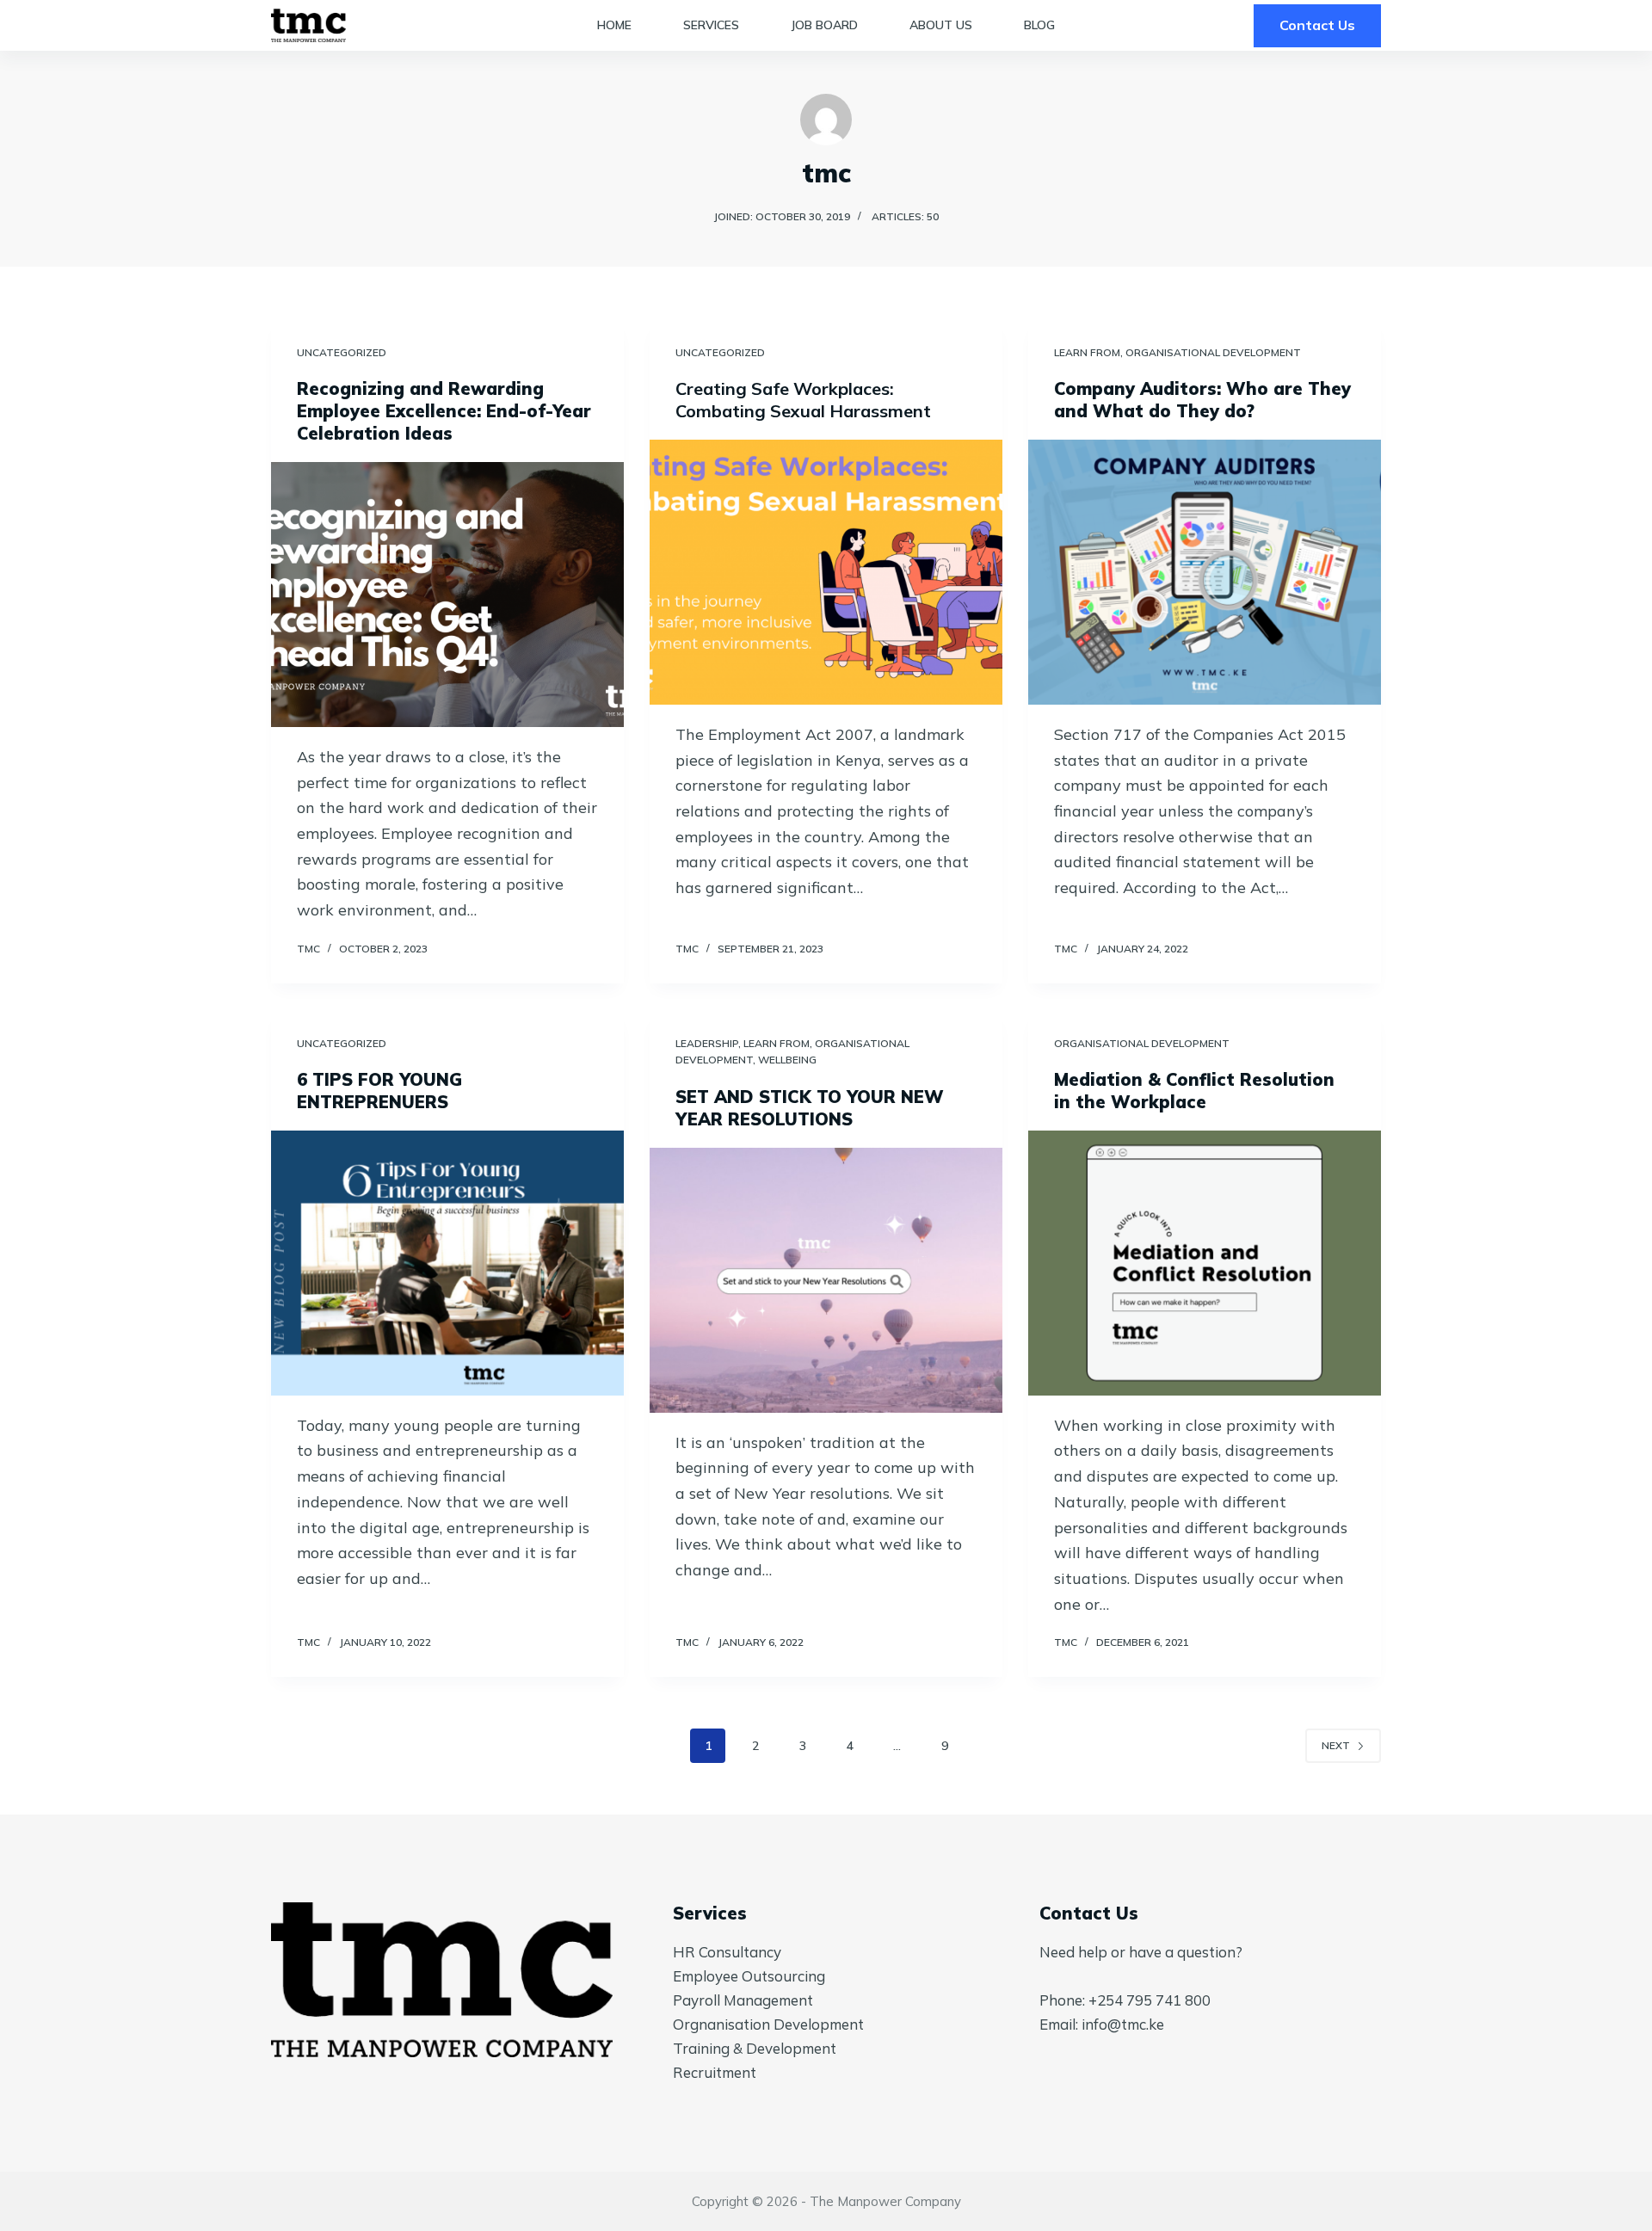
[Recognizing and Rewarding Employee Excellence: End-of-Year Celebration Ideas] (447, 595)
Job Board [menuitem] (824, 25)
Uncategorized (342, 352)
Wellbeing (787, 1060)
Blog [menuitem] (1039, 25)
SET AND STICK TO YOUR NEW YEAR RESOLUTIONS (810, 1108)
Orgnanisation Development (768, 2024)
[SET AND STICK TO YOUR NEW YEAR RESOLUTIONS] (826, 1280)
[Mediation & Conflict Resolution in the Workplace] (1205, 1263)
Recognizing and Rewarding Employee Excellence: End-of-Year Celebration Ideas (444, 411)
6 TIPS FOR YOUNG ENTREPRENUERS (379, 1091)
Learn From (1087, 352)
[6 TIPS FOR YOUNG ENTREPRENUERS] (447, 1263)
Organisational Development (1213, 352)
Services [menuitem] (711, 25)
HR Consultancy (727, 1952)
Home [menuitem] (614, 25)
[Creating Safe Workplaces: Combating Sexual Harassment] (826, 572)
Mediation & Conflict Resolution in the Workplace (1194, 1091)
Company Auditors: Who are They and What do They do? (1202, 400)
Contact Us (1317, 25)
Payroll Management (743, 2000)
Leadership (707, 1043)
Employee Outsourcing (749, 1976)
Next (1336, 1745)
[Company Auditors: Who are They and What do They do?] (1205, 572)
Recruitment (715, 2072)
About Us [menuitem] (941, 25)
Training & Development (755, 2048)
